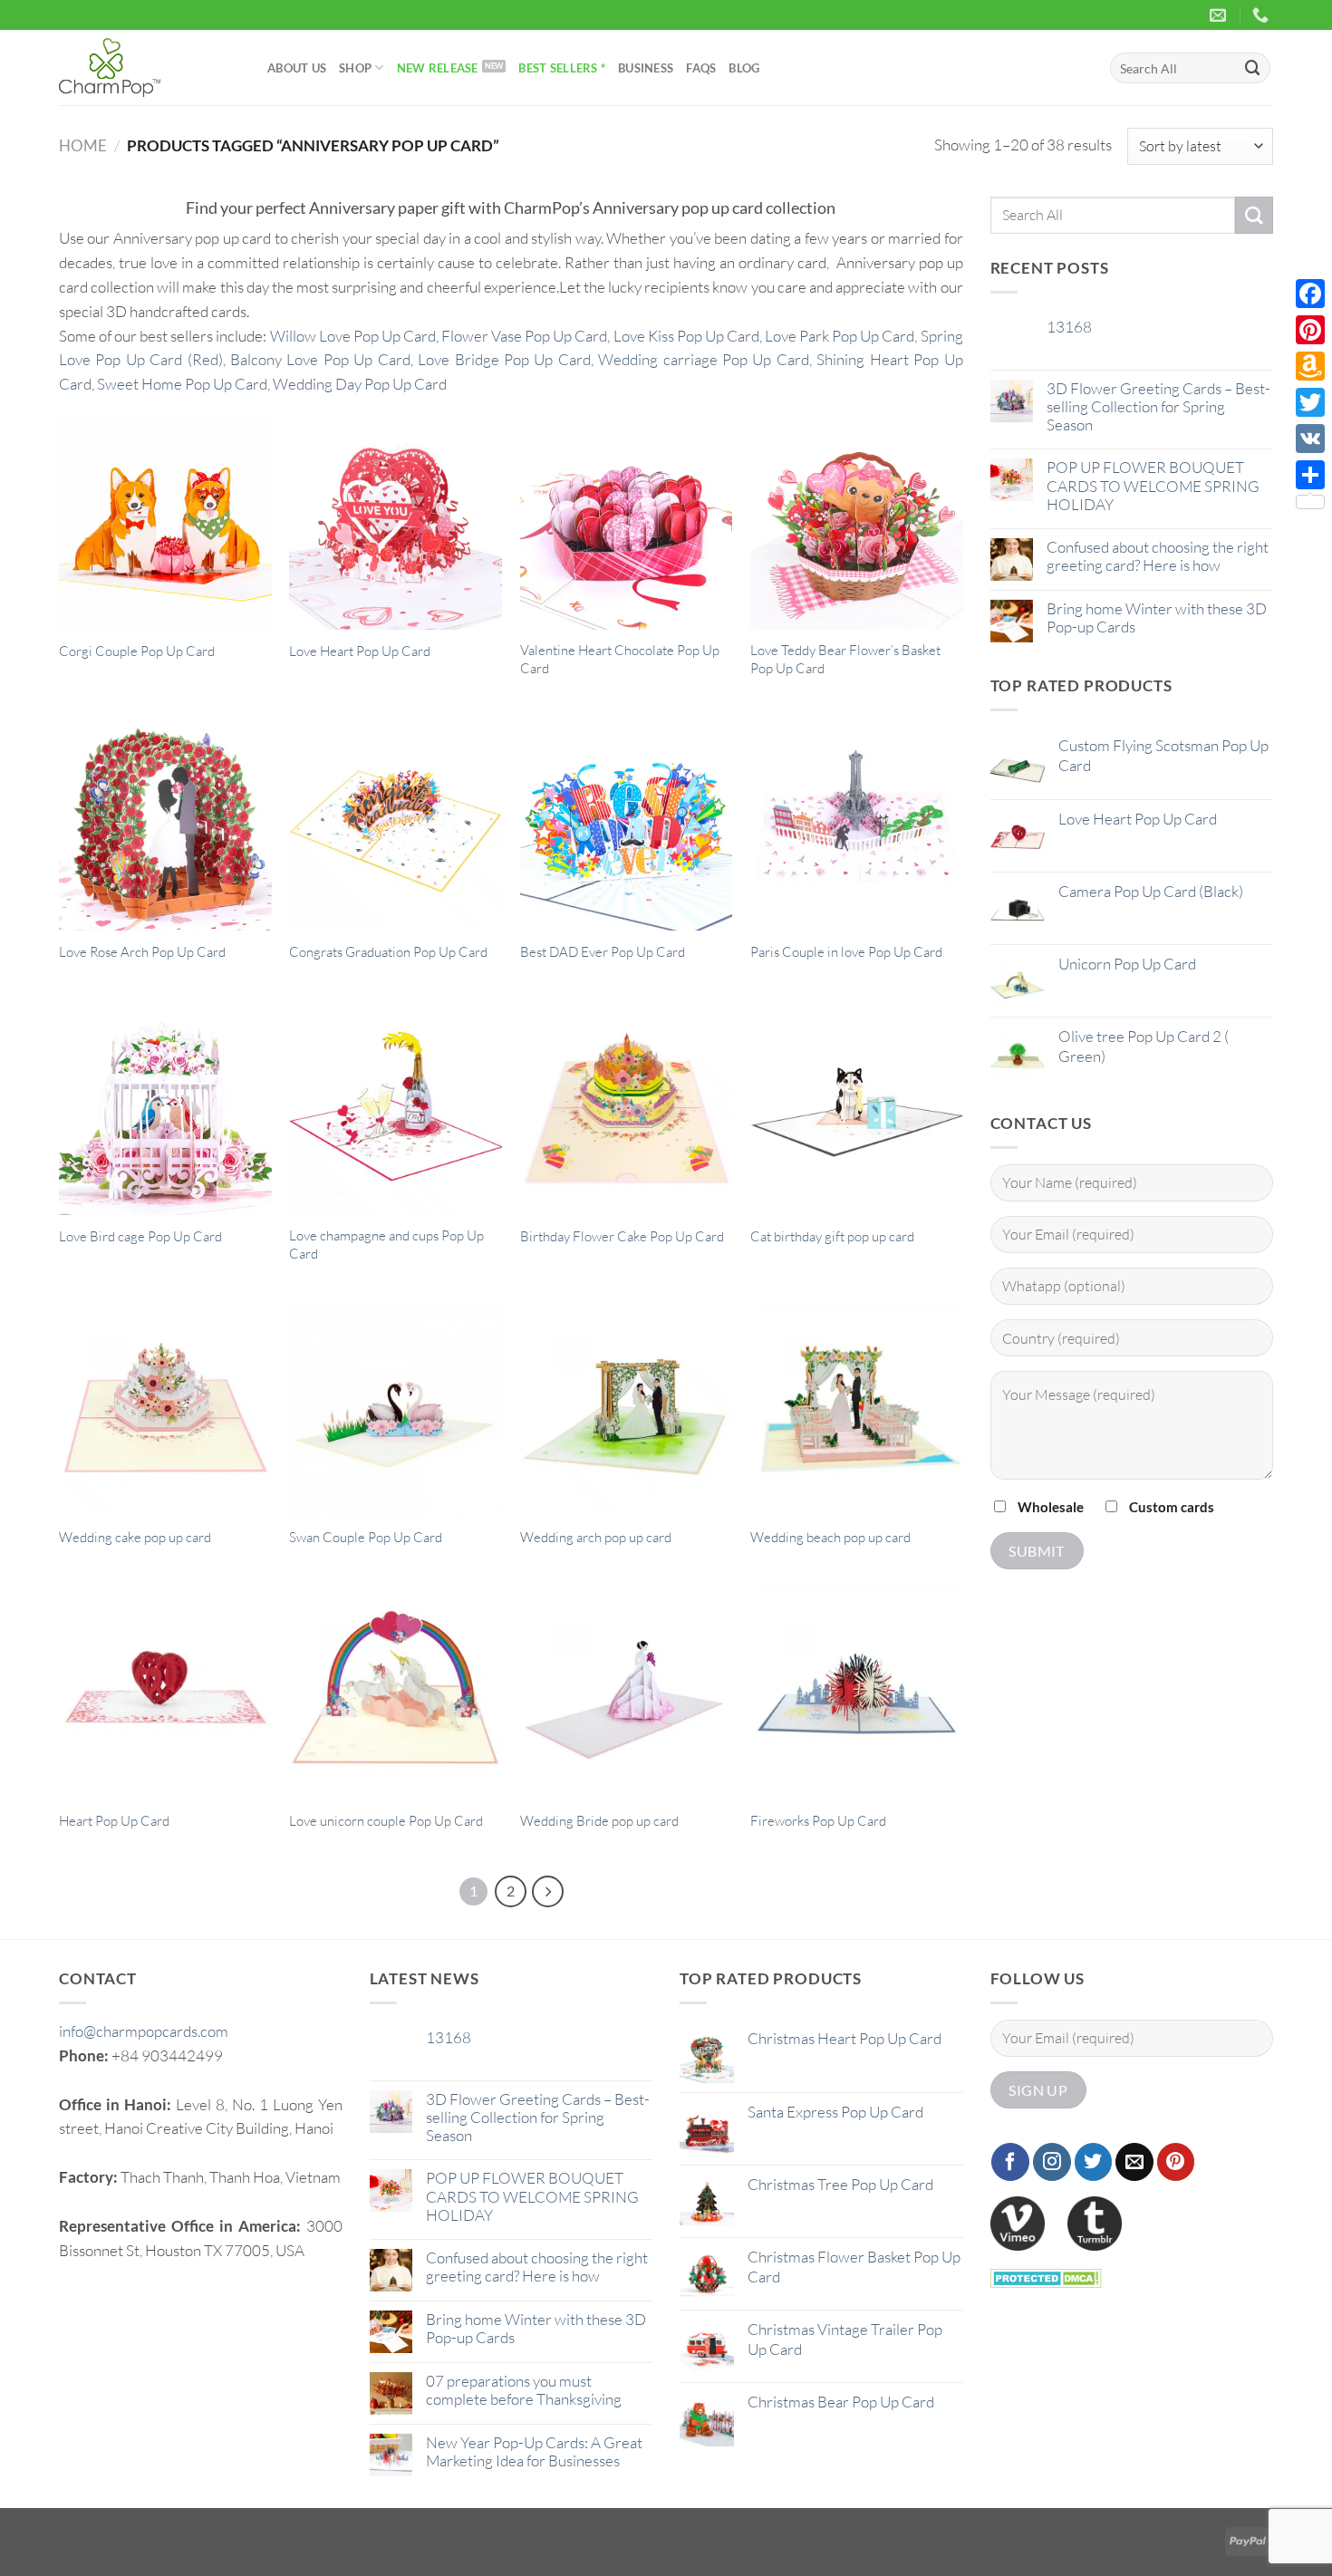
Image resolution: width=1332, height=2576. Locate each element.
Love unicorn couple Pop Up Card (386, 1821)
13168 (1069, 327)
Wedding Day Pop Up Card (360, 384)
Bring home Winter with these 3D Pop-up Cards (1157, 618)
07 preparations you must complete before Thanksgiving (524, 2390)
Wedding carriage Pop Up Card (704, 359)
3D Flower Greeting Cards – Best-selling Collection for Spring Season (1158, 407)
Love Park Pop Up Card (840, 336)
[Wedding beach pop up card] (857, 1409)
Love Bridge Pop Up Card (504, 359)
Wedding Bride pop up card (599, 1821)
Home (83, 145)
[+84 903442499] (1263, 15)
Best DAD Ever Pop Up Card (603, 952)
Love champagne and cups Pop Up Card (386, 1245)
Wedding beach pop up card (830, 1537)
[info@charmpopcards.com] (1220, 15)
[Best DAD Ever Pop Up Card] (627, 825)
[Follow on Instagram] (1052, 2162)
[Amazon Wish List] (1310, 366)
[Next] (548, 1891)
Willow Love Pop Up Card (353, 336)
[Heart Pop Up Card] (165, 1694)
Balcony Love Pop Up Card (320, 359)
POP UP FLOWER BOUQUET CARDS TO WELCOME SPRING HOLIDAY (1153, 486)
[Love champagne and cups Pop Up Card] (396, 1109)
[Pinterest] (1310, 330)
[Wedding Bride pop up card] (627, 1694)
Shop (355, 68)
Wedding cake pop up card (135, 1537)
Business (646, 68)
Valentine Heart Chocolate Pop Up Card (620, 659)
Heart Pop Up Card (114, 1821)
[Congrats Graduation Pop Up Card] (396, 825)
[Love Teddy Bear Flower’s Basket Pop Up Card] (857, 523)
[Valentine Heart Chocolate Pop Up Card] (627, 523)
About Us (297, 68)
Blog (744, 68)
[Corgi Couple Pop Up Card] (165, 523)
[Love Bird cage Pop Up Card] (165, 1109)
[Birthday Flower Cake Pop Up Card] (627, 1109)
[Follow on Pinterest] (1176, 2162)
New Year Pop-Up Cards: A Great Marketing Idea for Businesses (534, 2452)
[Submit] (1253, 68)
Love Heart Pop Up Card (360, 651)
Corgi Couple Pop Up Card (137, 651)
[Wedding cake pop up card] (165, 1409)
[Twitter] (1310, 402)
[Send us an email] (1134, 2162)
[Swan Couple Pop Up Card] (396, 1409)
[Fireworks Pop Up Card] (857, 1694)
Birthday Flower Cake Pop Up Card (622, 1236)
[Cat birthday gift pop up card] (857, 1109)
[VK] (1310, 439)
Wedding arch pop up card (596, 1537)
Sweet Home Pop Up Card (182, 384)
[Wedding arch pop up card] (627, 1409)
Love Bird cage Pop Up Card (140, 1236)
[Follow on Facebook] (1010, 2162)
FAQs (701, 68)
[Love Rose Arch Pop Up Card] (165, 825)
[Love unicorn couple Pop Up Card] (396, 1694)
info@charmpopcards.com (144, 2031)
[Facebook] (1310, 294)
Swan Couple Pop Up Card (366, 1537)
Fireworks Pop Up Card (818, 1821)
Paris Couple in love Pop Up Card (846, 952)
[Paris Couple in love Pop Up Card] (857, 825)
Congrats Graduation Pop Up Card (388, 952)
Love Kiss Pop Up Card (686, 336)
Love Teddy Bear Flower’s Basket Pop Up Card (845, 659)
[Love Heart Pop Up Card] (396, 523)
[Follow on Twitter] (1094, 2162)
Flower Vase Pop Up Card (524, 336)
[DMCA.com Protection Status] (1046, 2276)
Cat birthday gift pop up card (832, 1236)
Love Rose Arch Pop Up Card (142, 952)
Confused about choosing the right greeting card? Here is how (1158, 556)
